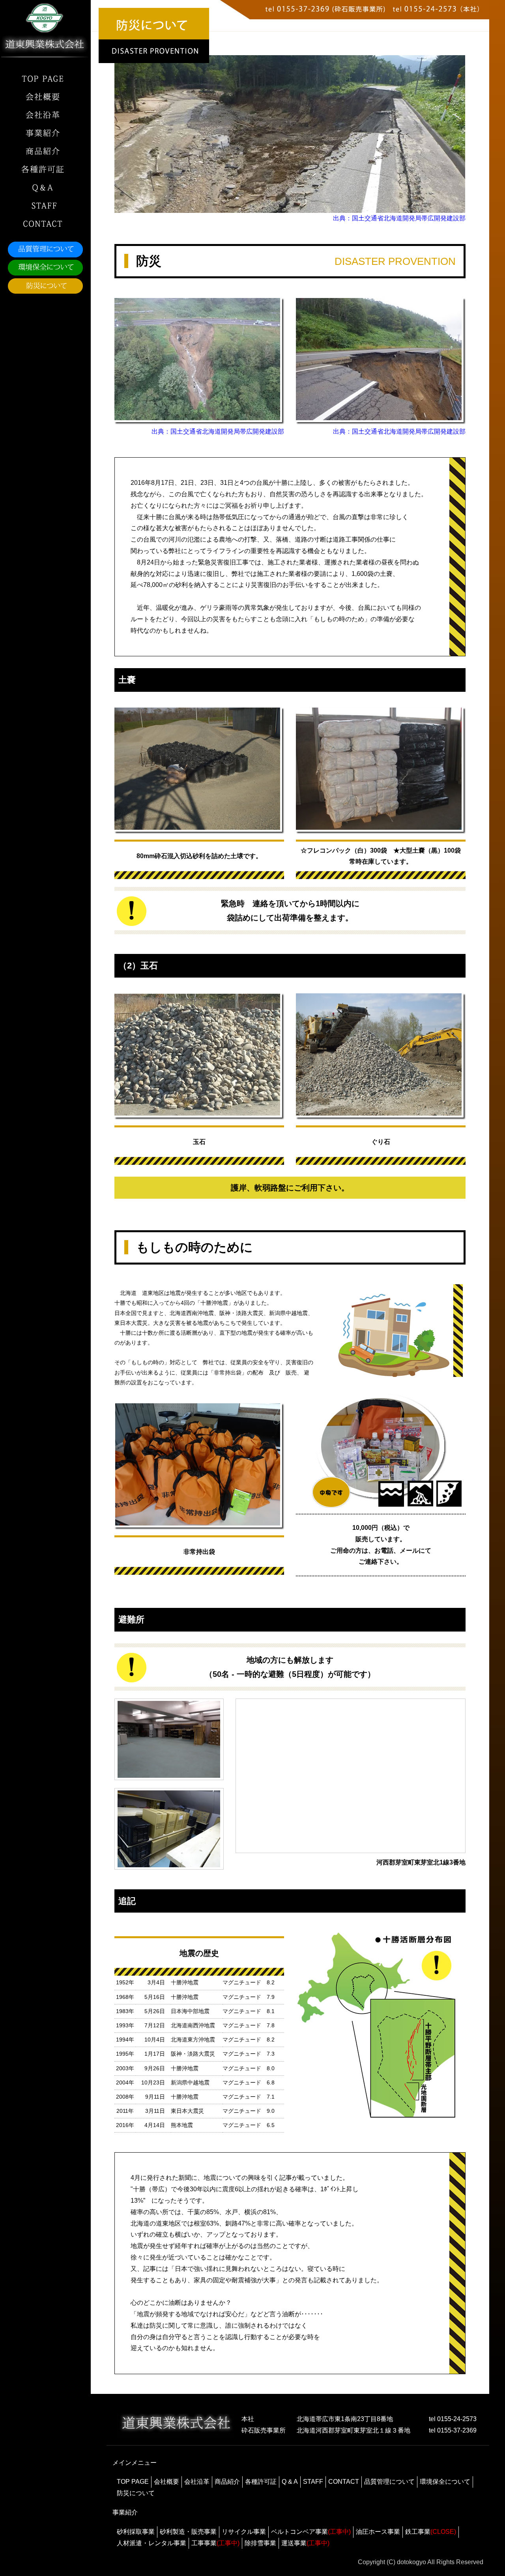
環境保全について (445, 2482)
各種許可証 (261, 2482)
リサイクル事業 (244, 2532)
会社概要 (166, 2482)
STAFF (313, 2482)
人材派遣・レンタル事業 (151, 2543)
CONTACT (344, 2482)
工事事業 (215, 2543)
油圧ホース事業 (378, 2532)
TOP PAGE (133, 2482)
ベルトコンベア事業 (311, 2532)
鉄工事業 (431, 2532)
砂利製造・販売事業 (188, 2532)
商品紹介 (227, 2482)
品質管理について (389, 2482)
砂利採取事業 (136, 2532)
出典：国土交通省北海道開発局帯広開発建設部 (399, 218)
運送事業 (305, 2543)
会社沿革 (197, 2482)
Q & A (290, 2482)
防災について (136, 2493)
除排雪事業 (260, 2543)
